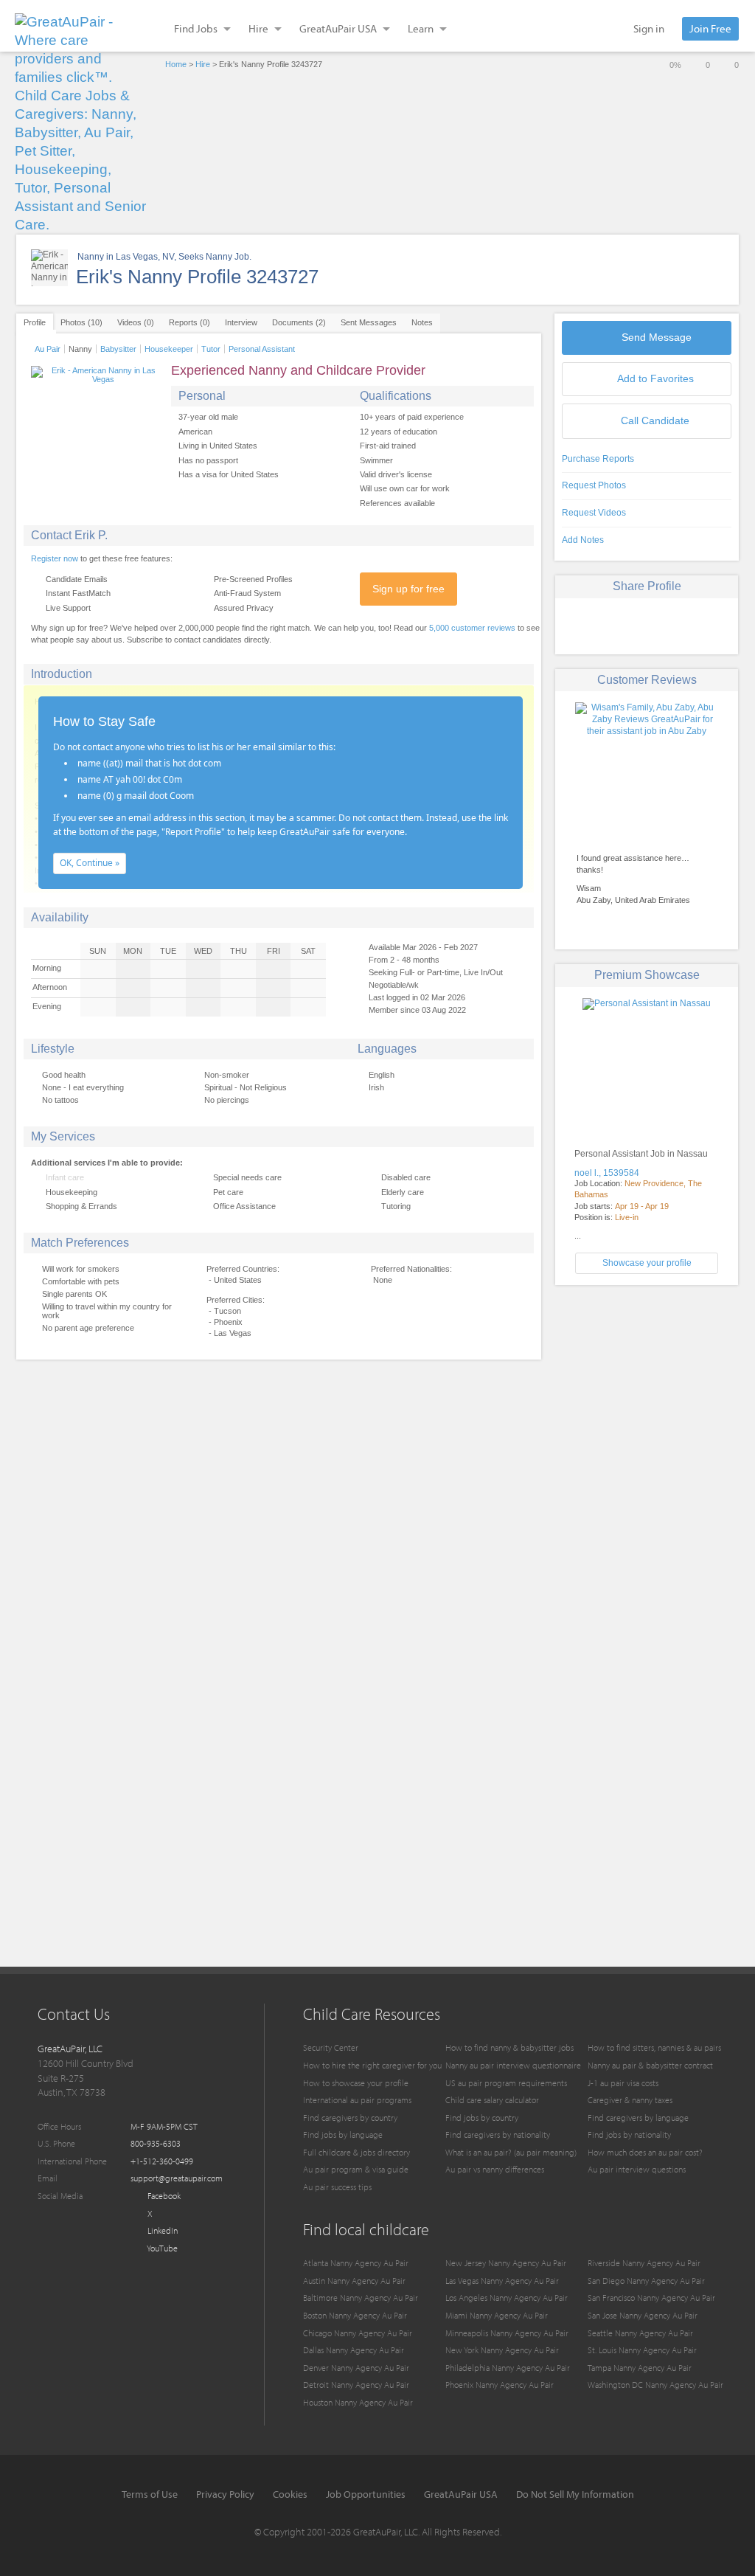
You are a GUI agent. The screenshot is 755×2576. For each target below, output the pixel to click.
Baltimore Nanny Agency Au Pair (361, 2298)
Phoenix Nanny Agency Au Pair (500, 2385)
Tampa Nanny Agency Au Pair (640, 2368)
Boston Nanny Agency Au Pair (355, 2315)
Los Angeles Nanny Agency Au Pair (507, 2298)
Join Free (710, 28)
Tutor (211, 349)
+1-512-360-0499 (162, 2161)
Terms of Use (150, 2494)
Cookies (290, 2494)
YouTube (161, 2248)
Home (176, 64)
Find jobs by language (343, 2134)
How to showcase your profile (356, 2083)
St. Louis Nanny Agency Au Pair (642, 2350)
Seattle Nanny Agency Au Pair (640, 2333)
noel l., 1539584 (607, 1173)
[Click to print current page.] (699, 624)
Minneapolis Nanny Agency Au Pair (507, 2333)
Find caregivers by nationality (498, 2134)
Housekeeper (169, 349)
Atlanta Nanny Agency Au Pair (356, 2263)
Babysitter (118, 349)
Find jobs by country (482, 2118)
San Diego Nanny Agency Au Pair (646, 2281)
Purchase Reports (598, 459)
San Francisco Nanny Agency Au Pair (651, 2298)
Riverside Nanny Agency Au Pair (644, 2263)
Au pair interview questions (637, 2169)
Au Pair (48, 349)
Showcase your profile (647, 1263)
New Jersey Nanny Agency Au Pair (506, 2263)
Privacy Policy (225, 2494)
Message (657, 337)
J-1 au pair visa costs (623, 2083)
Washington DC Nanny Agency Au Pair (655, 2385)
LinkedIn (161, 2230)
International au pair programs (357, 2100)
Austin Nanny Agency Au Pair (354, 2281)
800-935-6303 (156, 2143)
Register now (55, 558)
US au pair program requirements (506, 2083)
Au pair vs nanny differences (495, 2169)
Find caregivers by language (638, 2118)
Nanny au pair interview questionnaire (513, 2065)
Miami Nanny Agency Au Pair (497, 2315)
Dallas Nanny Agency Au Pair (354, 2350)
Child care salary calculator (492, 2100)
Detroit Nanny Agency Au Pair (356, 2385)
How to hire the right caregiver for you (372, 2065)
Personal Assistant (262, 349)
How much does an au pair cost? (645, 2152)
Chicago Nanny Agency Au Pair (358, 2333)
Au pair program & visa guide (356, 2169)
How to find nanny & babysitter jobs (509, 2047)
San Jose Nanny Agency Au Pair (643, 2315)
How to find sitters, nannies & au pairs (654, 2047)
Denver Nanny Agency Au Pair (356, 2368)
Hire (203, 64)
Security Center (331, 2047)
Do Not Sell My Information (575, 2494)
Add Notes (583, 540)
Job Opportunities (366, 2494)
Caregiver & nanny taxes (630, 2100)
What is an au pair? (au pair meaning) (511, 2152)
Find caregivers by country (350, 2118)
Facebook (163, 2196)
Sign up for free (408, 589)
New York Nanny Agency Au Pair (502, 2350)
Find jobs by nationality (629, 2134)
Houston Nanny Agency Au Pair (358, 2402)
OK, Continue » (90, 863)
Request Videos (594, 513)
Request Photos (594, 485)
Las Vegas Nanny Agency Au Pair (502, 2281)
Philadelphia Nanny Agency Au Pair (508, 2368)
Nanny (80, 349)
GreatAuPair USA (461, 2494)
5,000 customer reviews (472, 628)
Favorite (655, 378)
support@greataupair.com (177, 2178)
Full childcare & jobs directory (356, 2152)
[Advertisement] (647, 1399)
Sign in (649, 28)
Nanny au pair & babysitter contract (650, 2065)
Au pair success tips (337, 2187)
